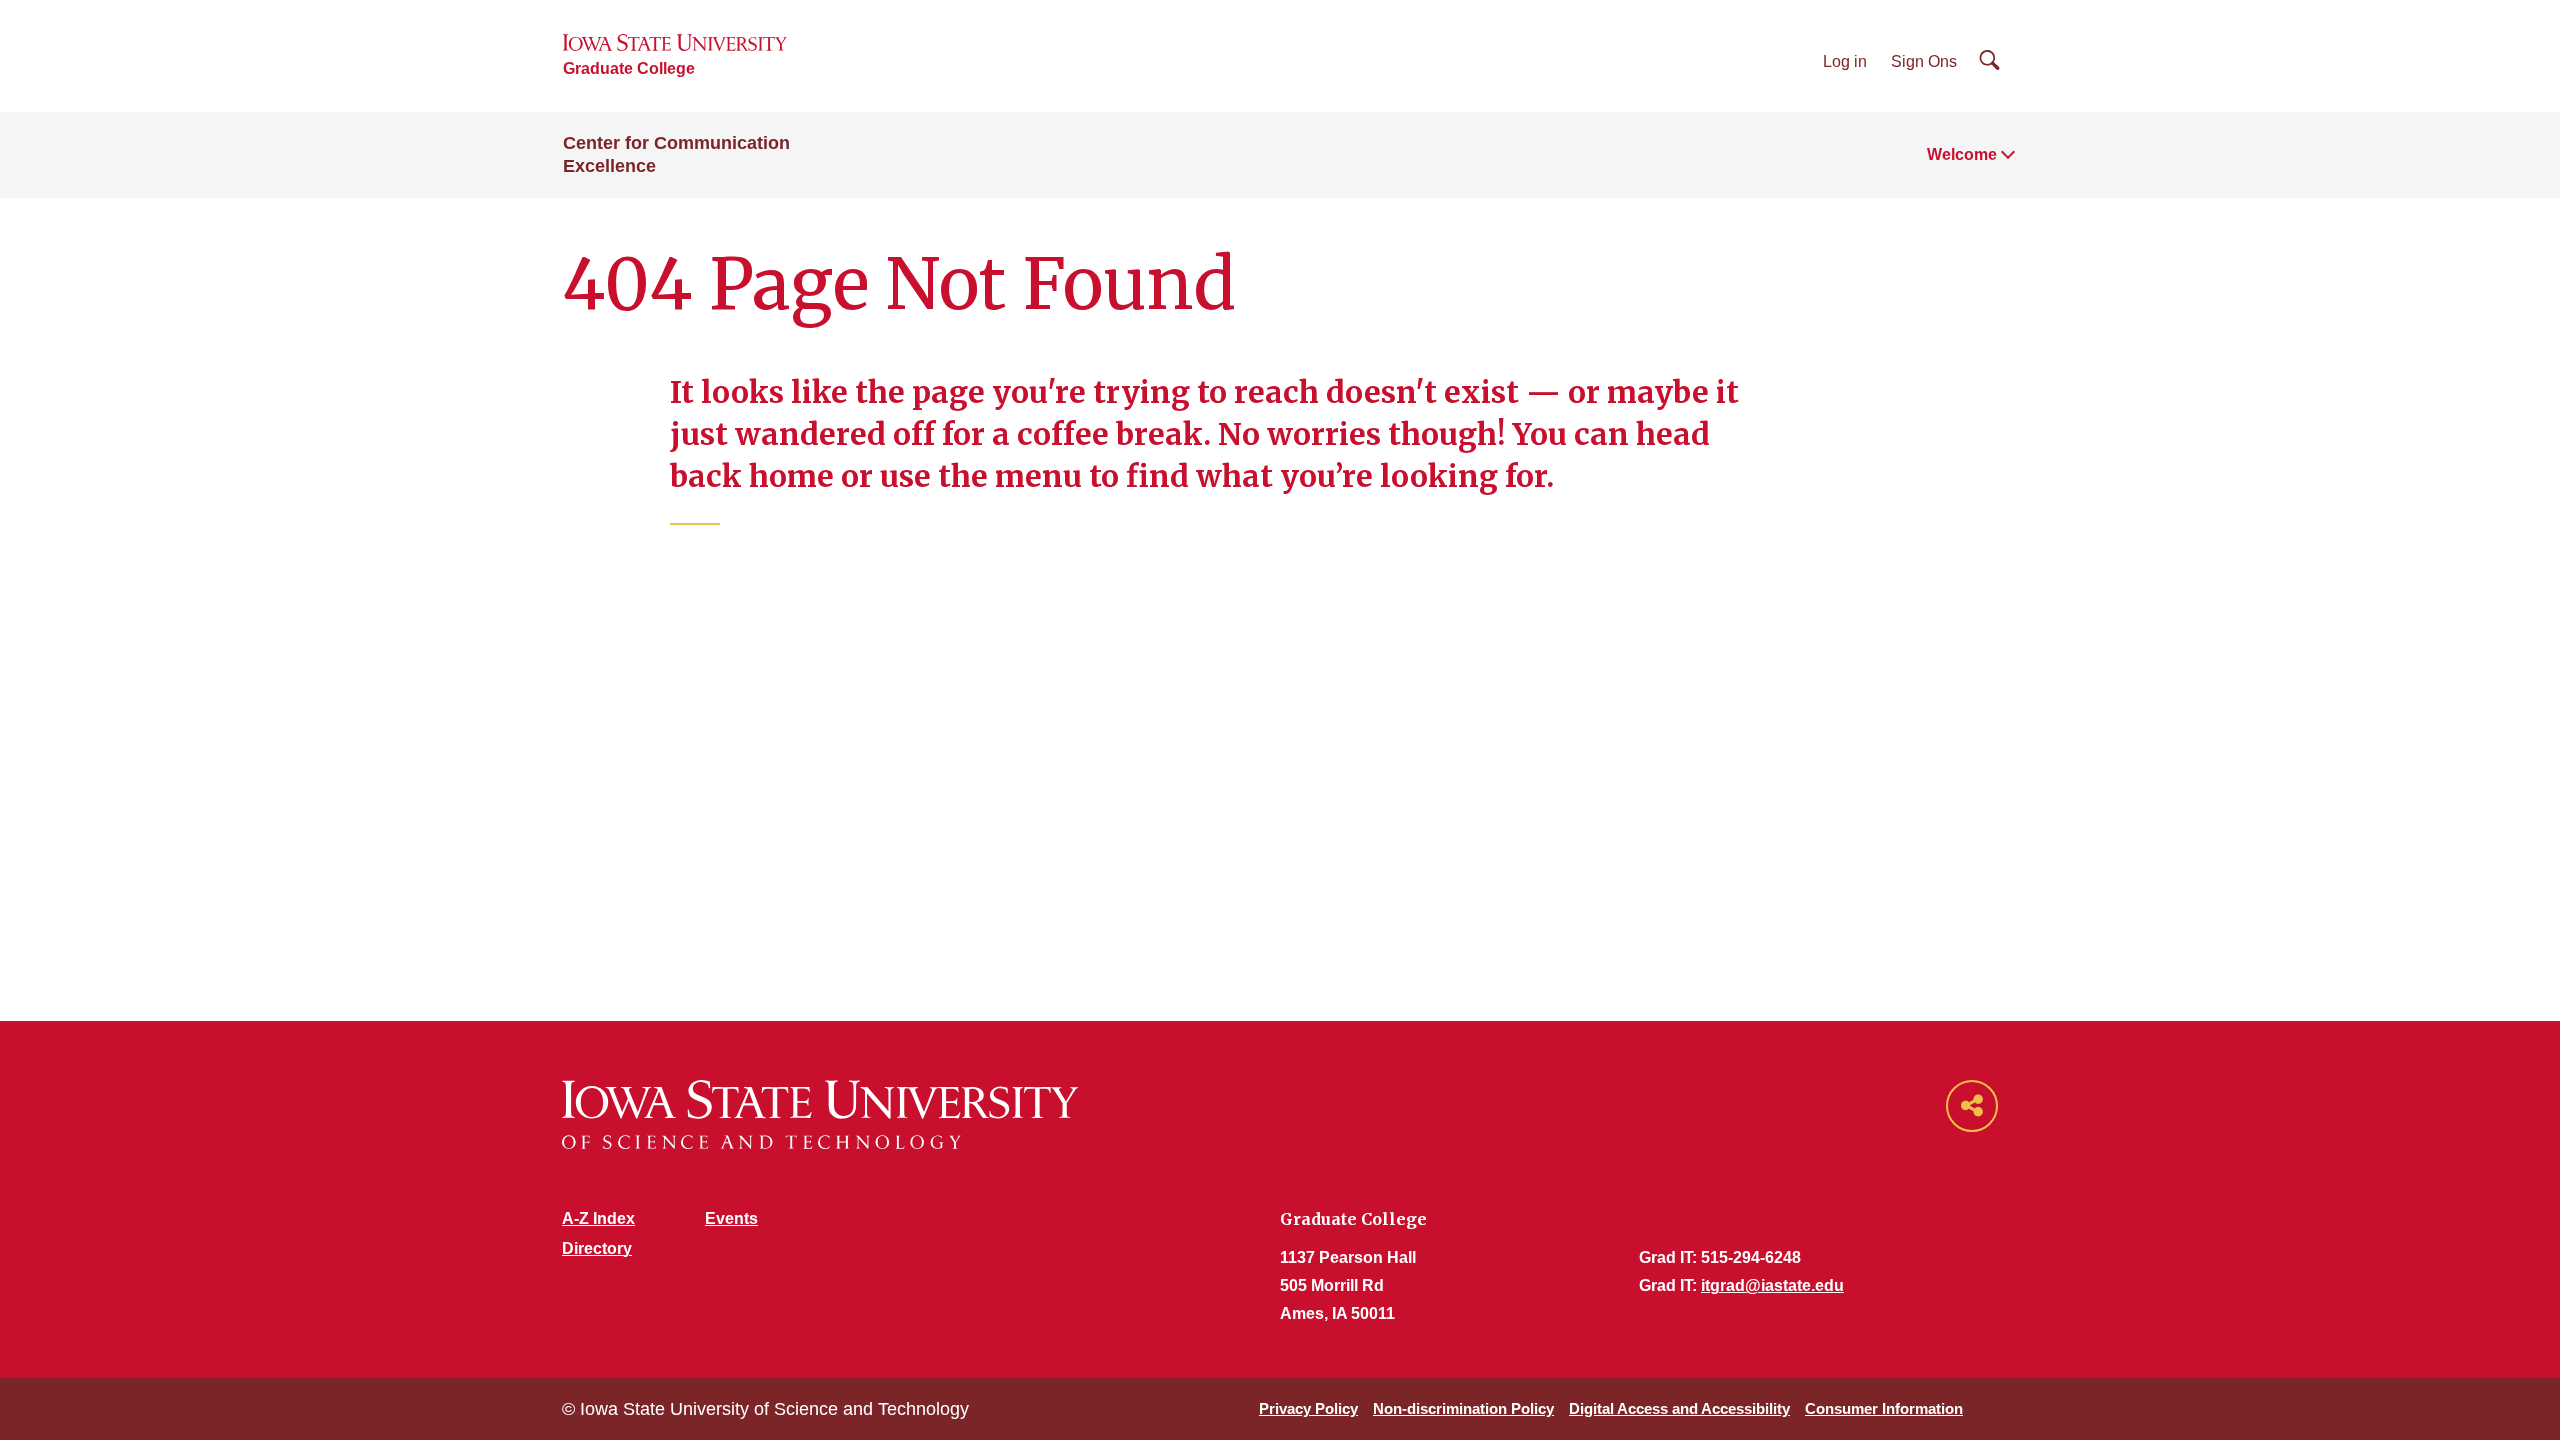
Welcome (1962, 154)
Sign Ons (1924, 61)
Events (731, 1218)
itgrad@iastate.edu (1772, 1285)
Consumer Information (1884, 1408)
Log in (1845, 61)
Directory (597, 1248)
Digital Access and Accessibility (1679, 1408)
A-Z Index (598, 1218)
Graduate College (629, 68)
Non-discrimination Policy (1463, 1408)
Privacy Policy (1308, 1408)
